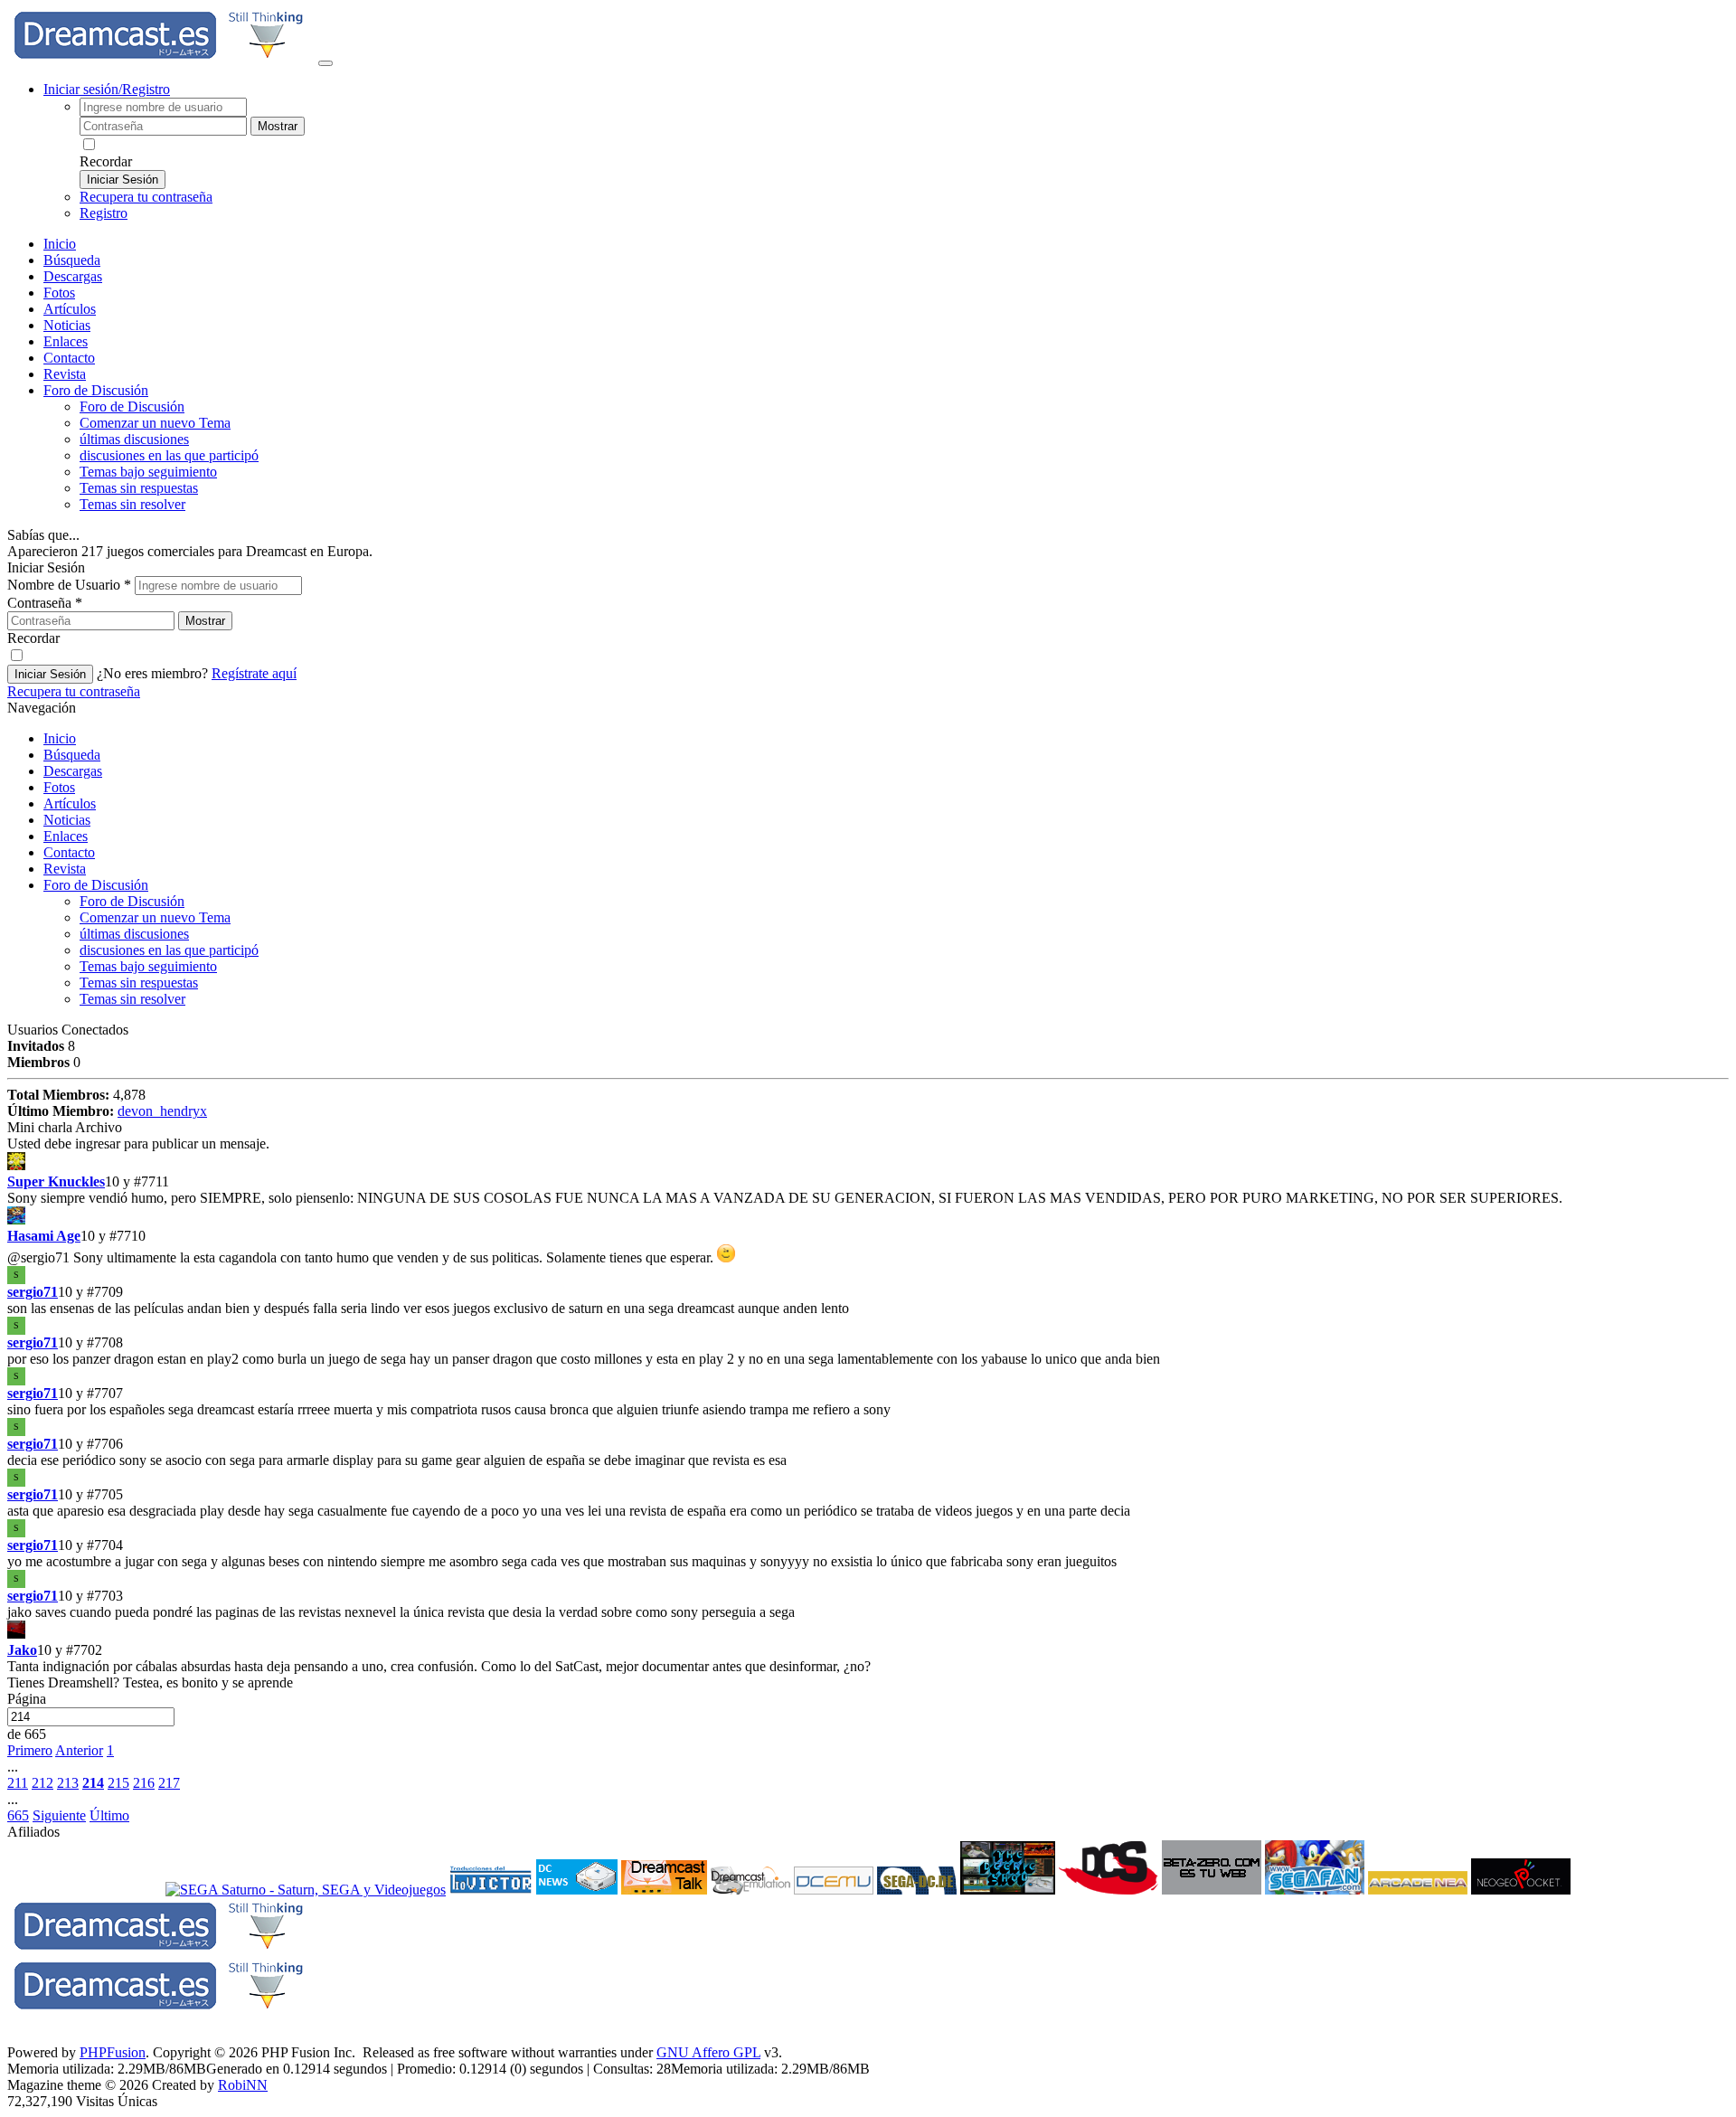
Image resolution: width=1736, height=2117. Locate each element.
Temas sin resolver (132, 504)
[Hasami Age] (868, 1217)
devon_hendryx (162, 1111)
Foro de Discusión (96, 885)
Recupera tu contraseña (146, 197)
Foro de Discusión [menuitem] (132, 406)
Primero (30, 1750)
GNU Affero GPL (708, 2052)
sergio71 (33, 1292)
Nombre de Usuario (69, 585)
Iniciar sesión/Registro (107, 89)
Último (109, 1815)
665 (18, 1815)
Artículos (70, 309)
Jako (22, 1650)
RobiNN (243, 2085)
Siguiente (59, 1815)
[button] (38, 1257)
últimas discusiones (134, 439)
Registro (104, 213)
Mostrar (278, 126)
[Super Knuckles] (868, 1163)
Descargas (73, 276)
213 (68, 1783)
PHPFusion (113, 2052)
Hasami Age (44, 1236)
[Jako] (868, 1631)
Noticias (67, 325)
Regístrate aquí (254, 673)
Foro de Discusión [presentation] (96, 390)
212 (42, 1783)
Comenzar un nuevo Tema (155, 423)
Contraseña (45, 603)
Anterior (79, 1750)
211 (18, 1783)
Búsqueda (72, 260)
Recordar (106, 161)
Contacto (69, 358)
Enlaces (66, 341)
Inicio (60, 244)
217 (169, 1783)
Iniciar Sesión (123, 180)
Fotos (59, 293)
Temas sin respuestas (139, 488)
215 (118, 1783)
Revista (65, 374)
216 (144, 1783)
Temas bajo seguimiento (148, 472)
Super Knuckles (56, 1181)
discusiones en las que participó (169, 455)
